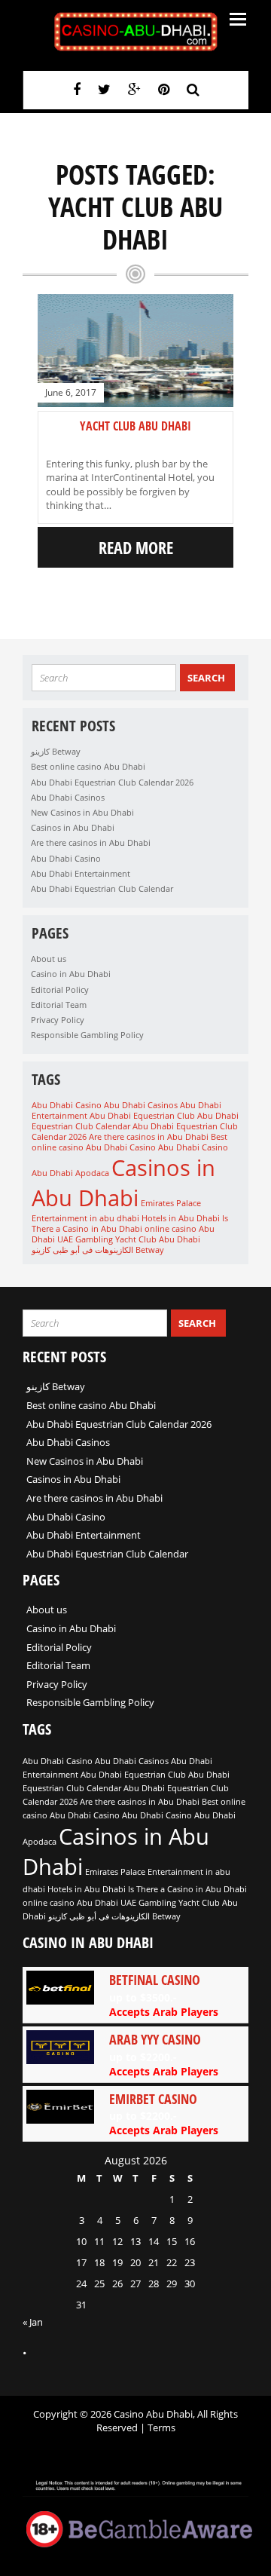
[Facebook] (77, 89)
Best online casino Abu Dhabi (88, 766)
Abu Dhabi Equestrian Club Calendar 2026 (112, 782)
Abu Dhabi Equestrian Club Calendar (102, 888)
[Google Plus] (134, 89)
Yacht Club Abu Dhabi (135, 426)
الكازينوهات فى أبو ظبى (93, 1250)
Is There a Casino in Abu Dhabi (130, 1224)
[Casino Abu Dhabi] (135, 32)
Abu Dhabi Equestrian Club (142, 1116)
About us (49, 959)
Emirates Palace (171, 1203)
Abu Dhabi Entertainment (81, 873)
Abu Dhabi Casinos (68, 797)
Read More (136, 547)
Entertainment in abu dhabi (85, 1218)
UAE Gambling (85, 1239)
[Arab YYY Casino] (135, 2054)
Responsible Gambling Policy (87, 1035)
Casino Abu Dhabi (164, 1147)
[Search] (193, 89)
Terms (161, 2427)
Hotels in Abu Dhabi (181, 1218)
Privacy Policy (58, 1020)
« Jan (33, 2322)
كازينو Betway (56, 751)
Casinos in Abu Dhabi (73, 827)
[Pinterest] (164, 89)
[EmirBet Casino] (135, 2114)
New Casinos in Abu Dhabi (82, 812)
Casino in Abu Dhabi (71, 974)
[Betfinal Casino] (135, 1995)
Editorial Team (59, 1005)
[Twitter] (104, 89)
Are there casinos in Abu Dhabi (91, 842)
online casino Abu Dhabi (70, 1903)
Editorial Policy (60, 989)
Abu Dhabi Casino (66, 858)
